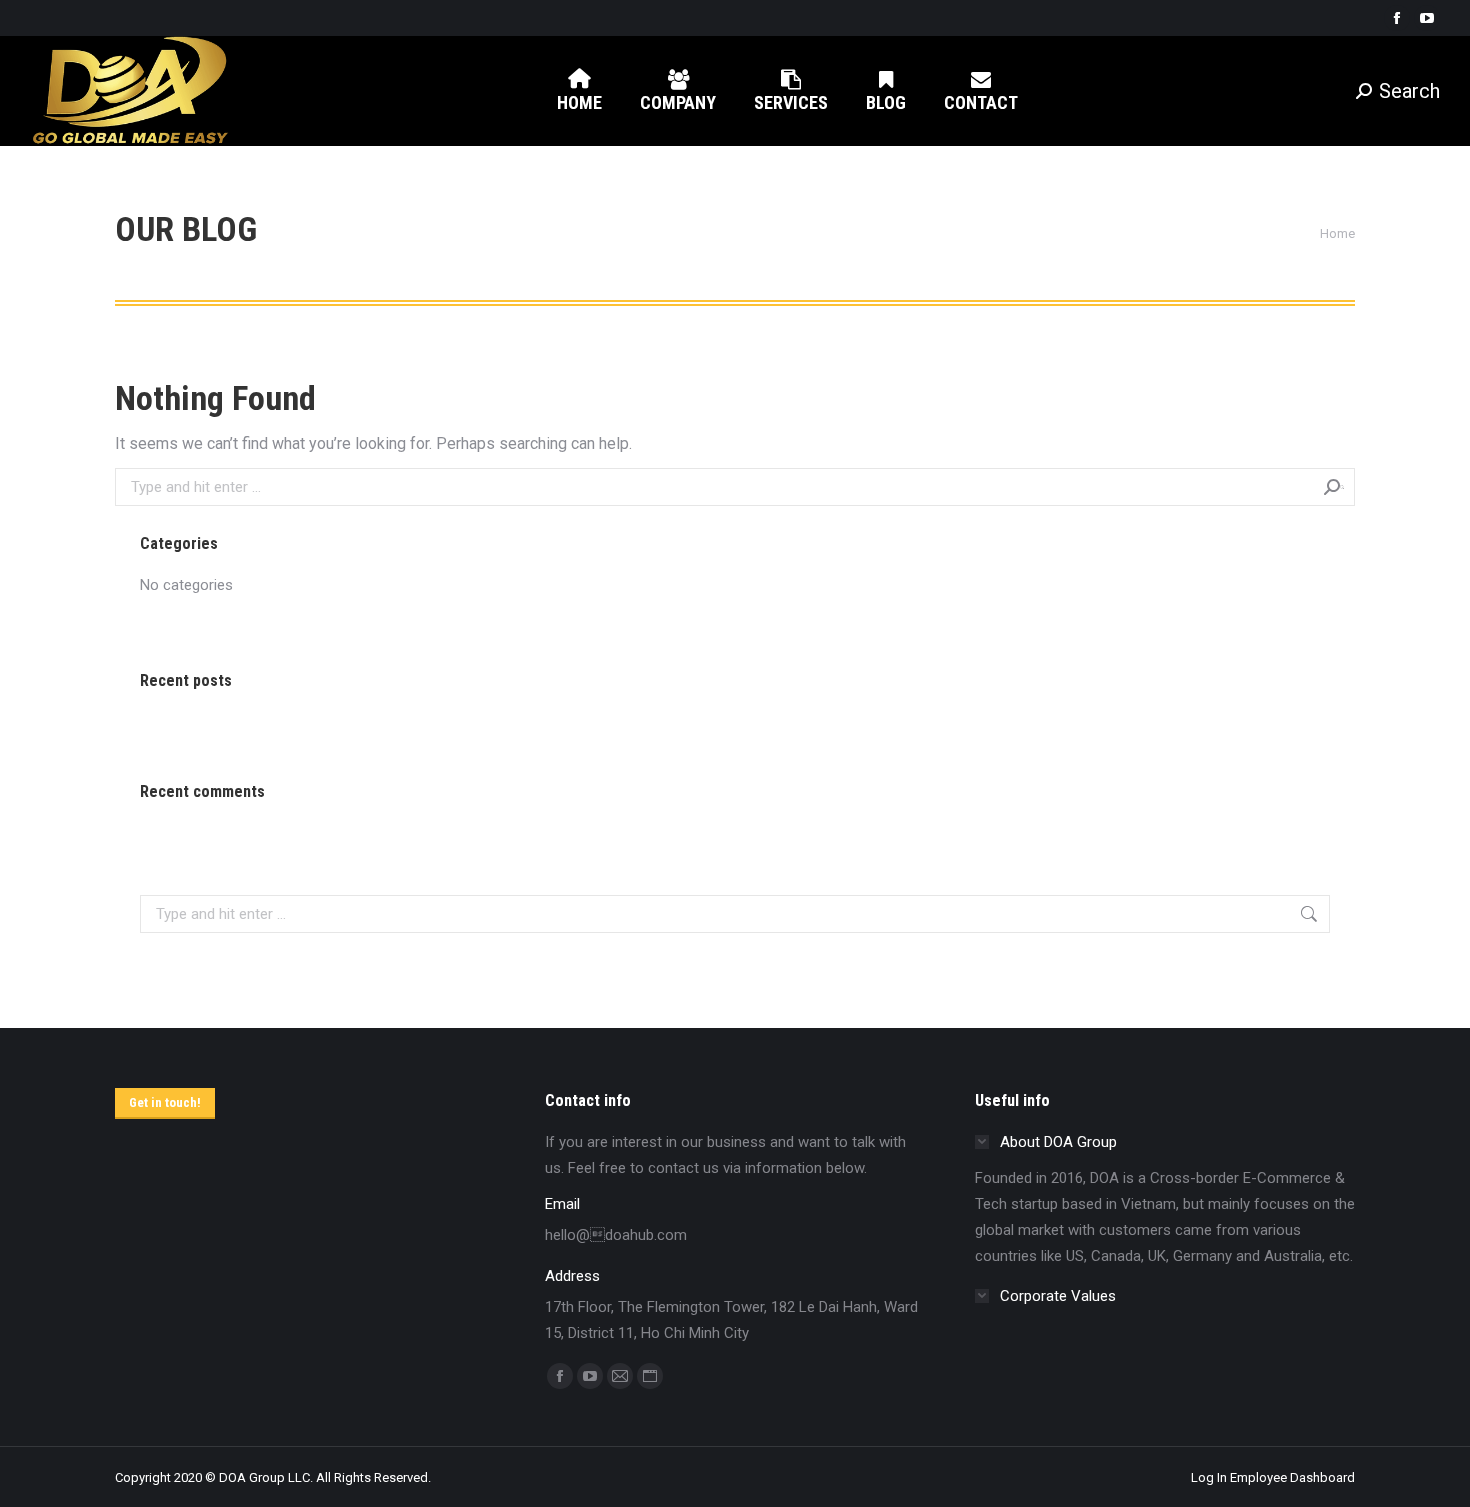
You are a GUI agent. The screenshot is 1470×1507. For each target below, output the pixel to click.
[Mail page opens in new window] (620, 1376)
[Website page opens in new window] (650, 1376)
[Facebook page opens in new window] (1397, 18)
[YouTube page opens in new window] (1427, 18)
